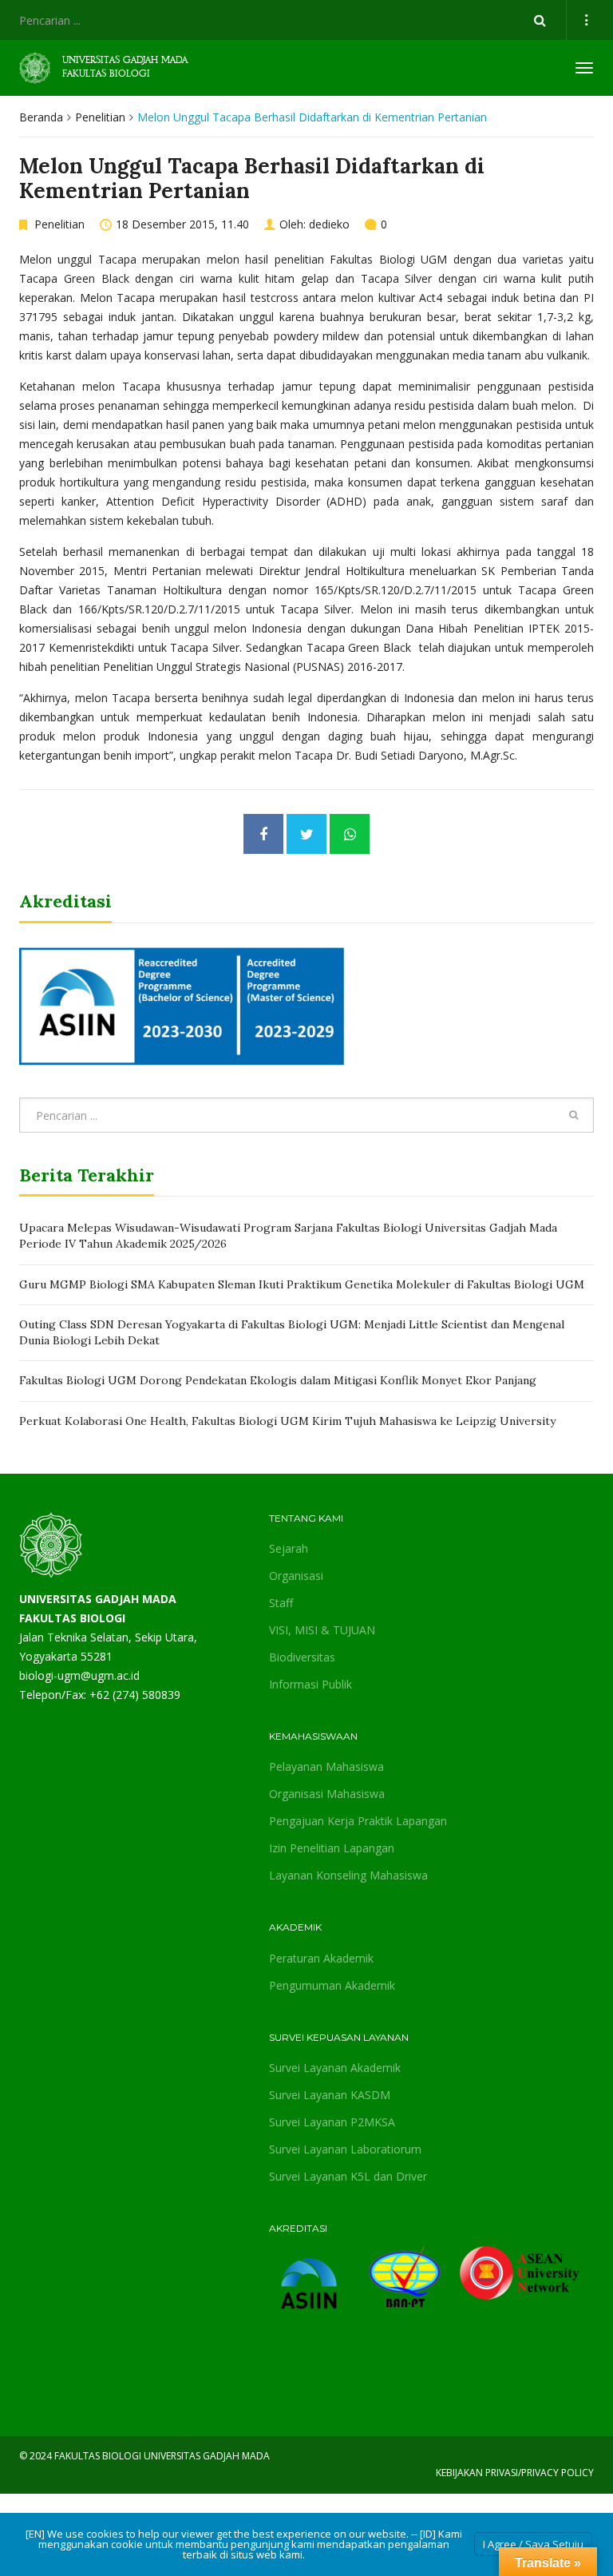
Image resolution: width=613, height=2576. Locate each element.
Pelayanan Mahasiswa (326, 1766)
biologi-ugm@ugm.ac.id (79, 1675)
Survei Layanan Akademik (335, 2068)
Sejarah (289, 1548)
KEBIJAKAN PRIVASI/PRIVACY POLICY (515, 2473)
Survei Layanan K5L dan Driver (348, 2176)
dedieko (329, 224)
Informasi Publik (310, 1684)
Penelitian (100, 117)
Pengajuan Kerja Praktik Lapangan (358, 1821)
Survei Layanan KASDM (330, 2095)
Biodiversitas (302, 1657)
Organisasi (296, 1576)
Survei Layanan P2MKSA (332, 2122)
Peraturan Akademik (321, 1958)
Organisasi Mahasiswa (327, 1794)
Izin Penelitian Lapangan (332, 1848)
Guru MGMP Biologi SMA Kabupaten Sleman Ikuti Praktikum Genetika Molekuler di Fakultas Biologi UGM (302, 1284)
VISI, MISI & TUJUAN (322, 1630)
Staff (281, 1603)
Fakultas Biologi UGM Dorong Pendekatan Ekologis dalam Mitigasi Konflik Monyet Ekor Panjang (278, 1380)
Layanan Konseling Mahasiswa (348, 1875)
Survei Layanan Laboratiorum (345, 2149)
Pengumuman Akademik (332, 1985)
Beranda (41, 117)
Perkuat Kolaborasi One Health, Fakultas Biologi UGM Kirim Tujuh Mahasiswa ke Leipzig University (287, 1421)
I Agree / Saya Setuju (533, 2544)
